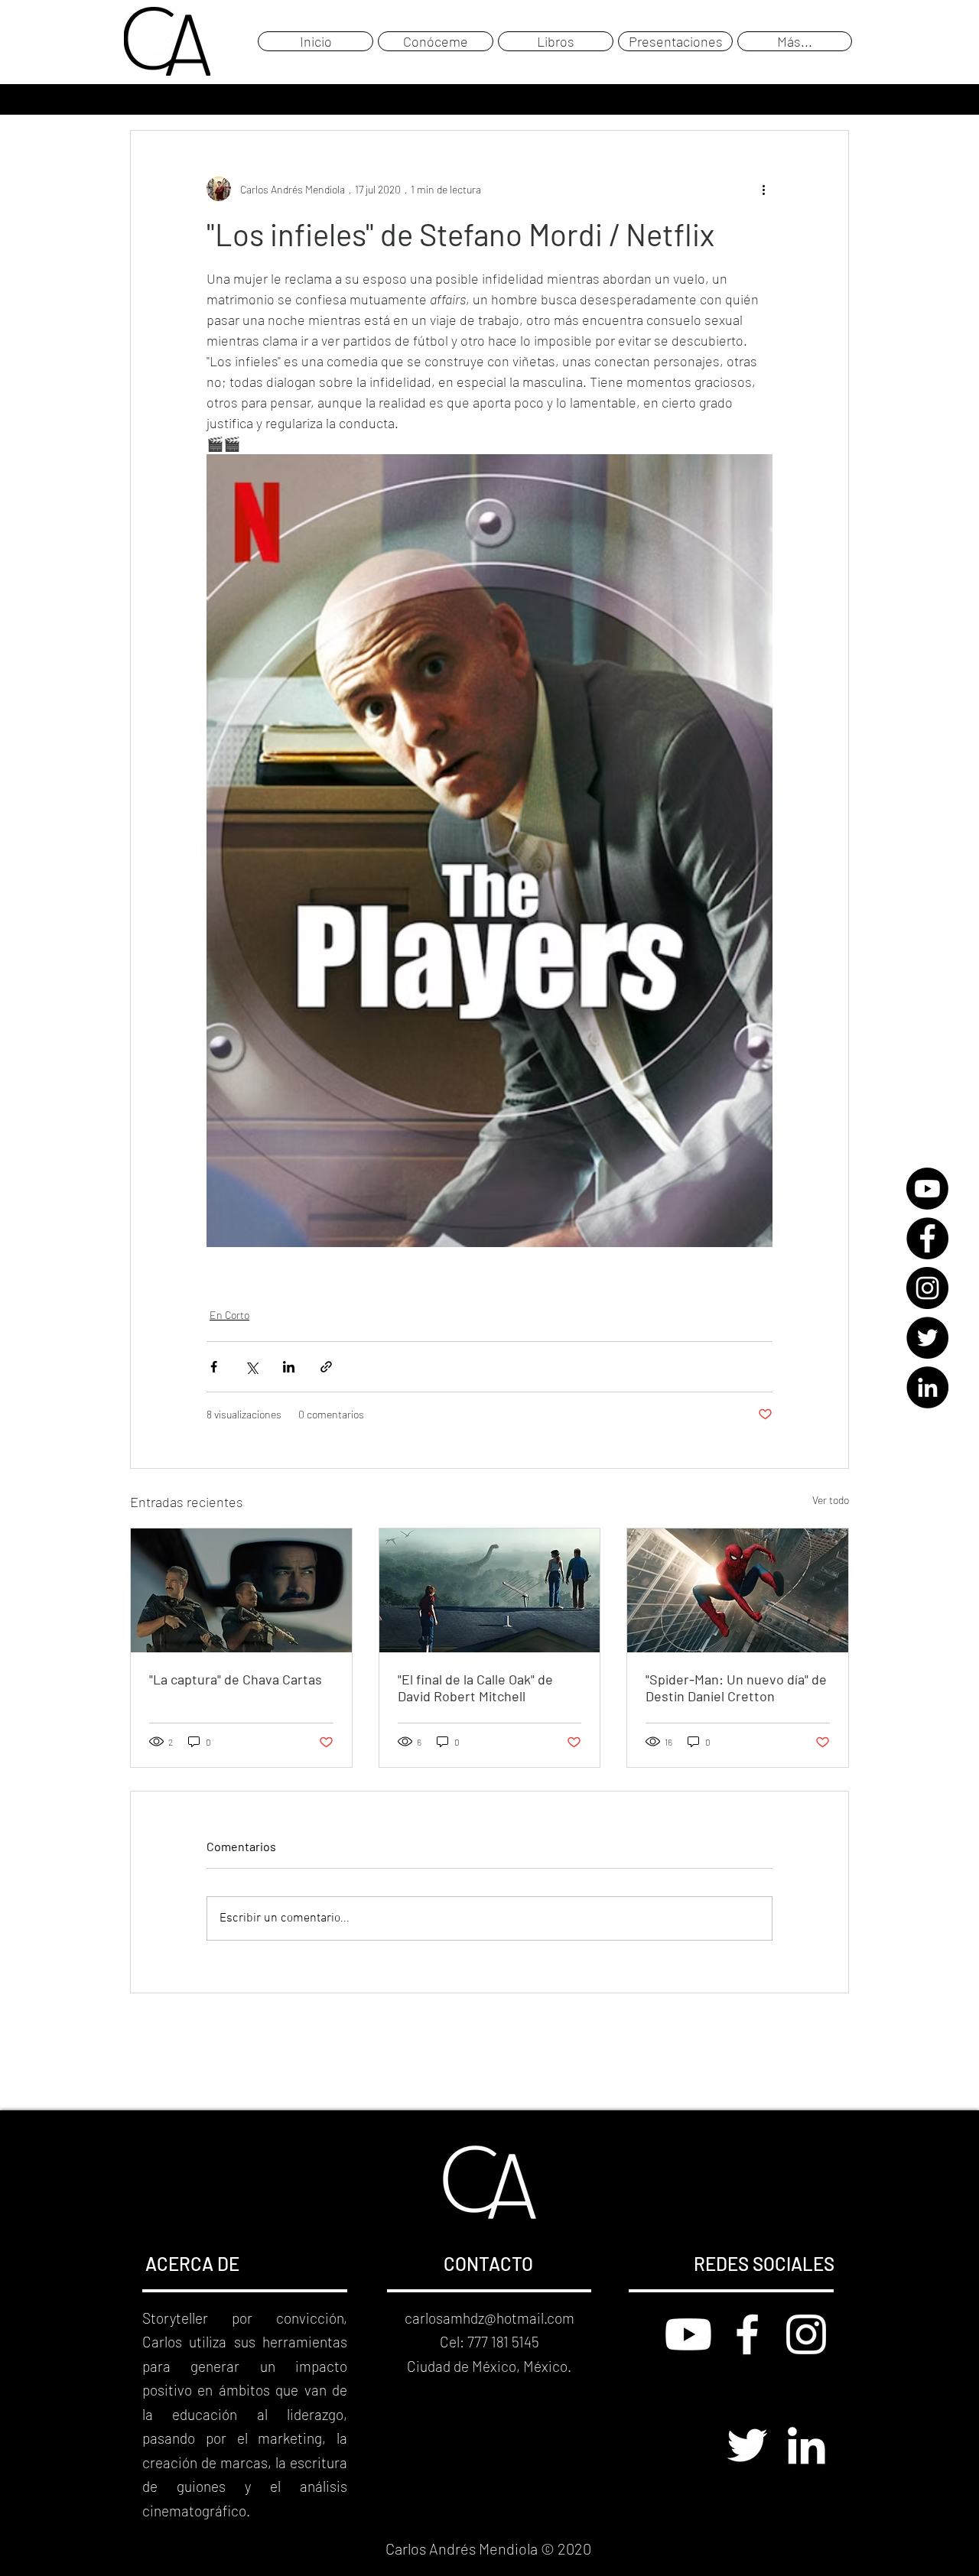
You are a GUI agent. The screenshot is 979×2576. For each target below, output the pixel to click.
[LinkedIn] (927, 1387)
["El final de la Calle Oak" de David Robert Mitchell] (490, 1590)
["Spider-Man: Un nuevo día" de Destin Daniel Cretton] (738, 1590)
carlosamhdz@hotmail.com (489, 2318)
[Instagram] (927, 1288)
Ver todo (831, 1500)
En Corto (229, 1315)
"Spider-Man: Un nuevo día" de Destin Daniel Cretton (736, 1688)
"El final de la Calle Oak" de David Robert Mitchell (475, 1688)
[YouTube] (927, 1189)
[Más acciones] (763, 189)
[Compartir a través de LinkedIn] (289, 1367)
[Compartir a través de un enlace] (326, 1367)
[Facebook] (927, 1238)
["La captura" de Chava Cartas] (241, 1590)
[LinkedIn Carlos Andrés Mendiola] (806, 2445)
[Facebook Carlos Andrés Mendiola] (747, 2334)
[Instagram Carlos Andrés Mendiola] (806, 2334)
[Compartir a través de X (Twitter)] (251, 1367)
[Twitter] (927, 1338)
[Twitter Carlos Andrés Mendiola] (747, 2445)
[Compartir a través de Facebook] (214, 1367)
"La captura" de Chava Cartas (236, 1679)
